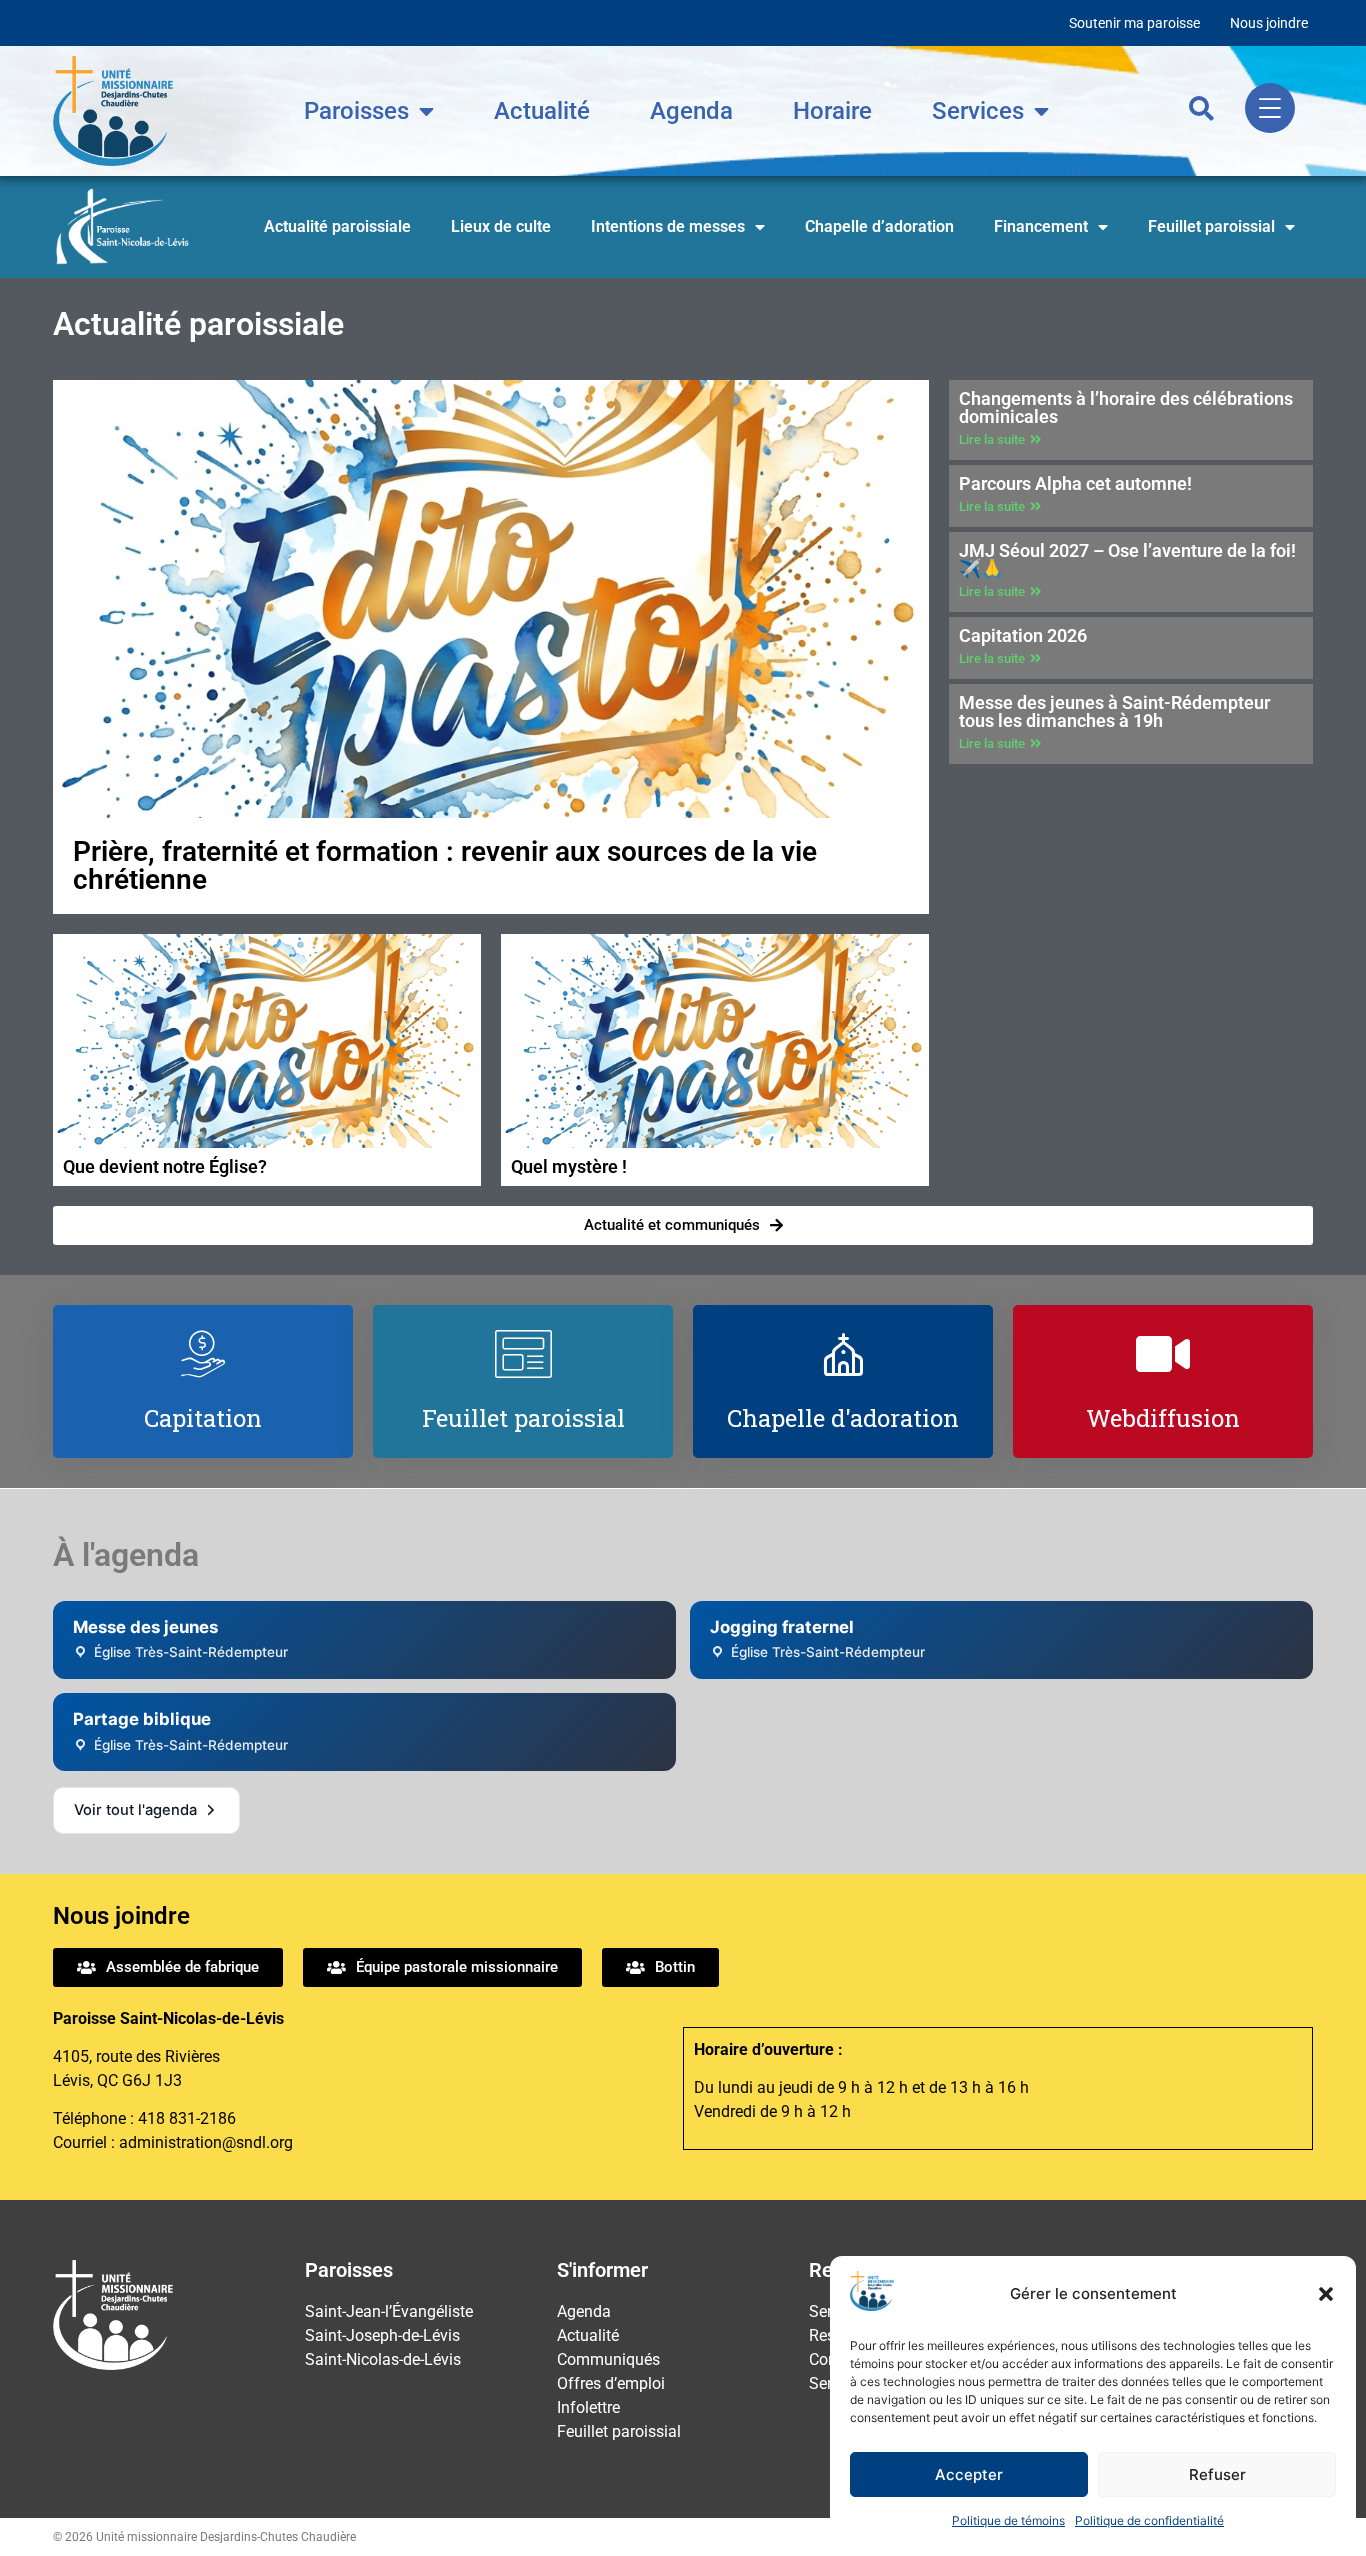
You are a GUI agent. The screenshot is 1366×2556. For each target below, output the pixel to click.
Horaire (832, 111)
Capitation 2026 (1023, 635)
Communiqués (608, 2359)
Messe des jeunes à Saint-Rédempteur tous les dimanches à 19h (1114, 711)
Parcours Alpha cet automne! (1075, 483)
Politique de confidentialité (1149, 2520)
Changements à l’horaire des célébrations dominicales (1126, 407)
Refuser (1217, 2474)
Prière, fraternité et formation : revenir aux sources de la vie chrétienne (445, 865)
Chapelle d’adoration (879, 226)
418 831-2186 (187, 2118)
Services (978, 111)
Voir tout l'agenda (135, 1810)
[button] (1326, 2294)
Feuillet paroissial (1211, 226)
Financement (1041, 226)
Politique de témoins (1008, 2520)
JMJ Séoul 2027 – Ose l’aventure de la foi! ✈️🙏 (1127, 559)
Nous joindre (1269, 23)
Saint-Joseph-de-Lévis (382, 2335)
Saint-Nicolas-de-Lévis (383, 2359)
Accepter (969, 2474)
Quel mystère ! (569, 1166)
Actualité (542, 111)
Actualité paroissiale (337, 226)
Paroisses (356, 111)
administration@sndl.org (206, 2142)
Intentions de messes (668, 226)
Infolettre (588, 2407)
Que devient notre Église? (165, 1166)
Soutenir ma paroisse (1134, 23)
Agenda (691, 111)
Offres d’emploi (611, 2383)
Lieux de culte (501, 226)
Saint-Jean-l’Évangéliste (389, 2311)
